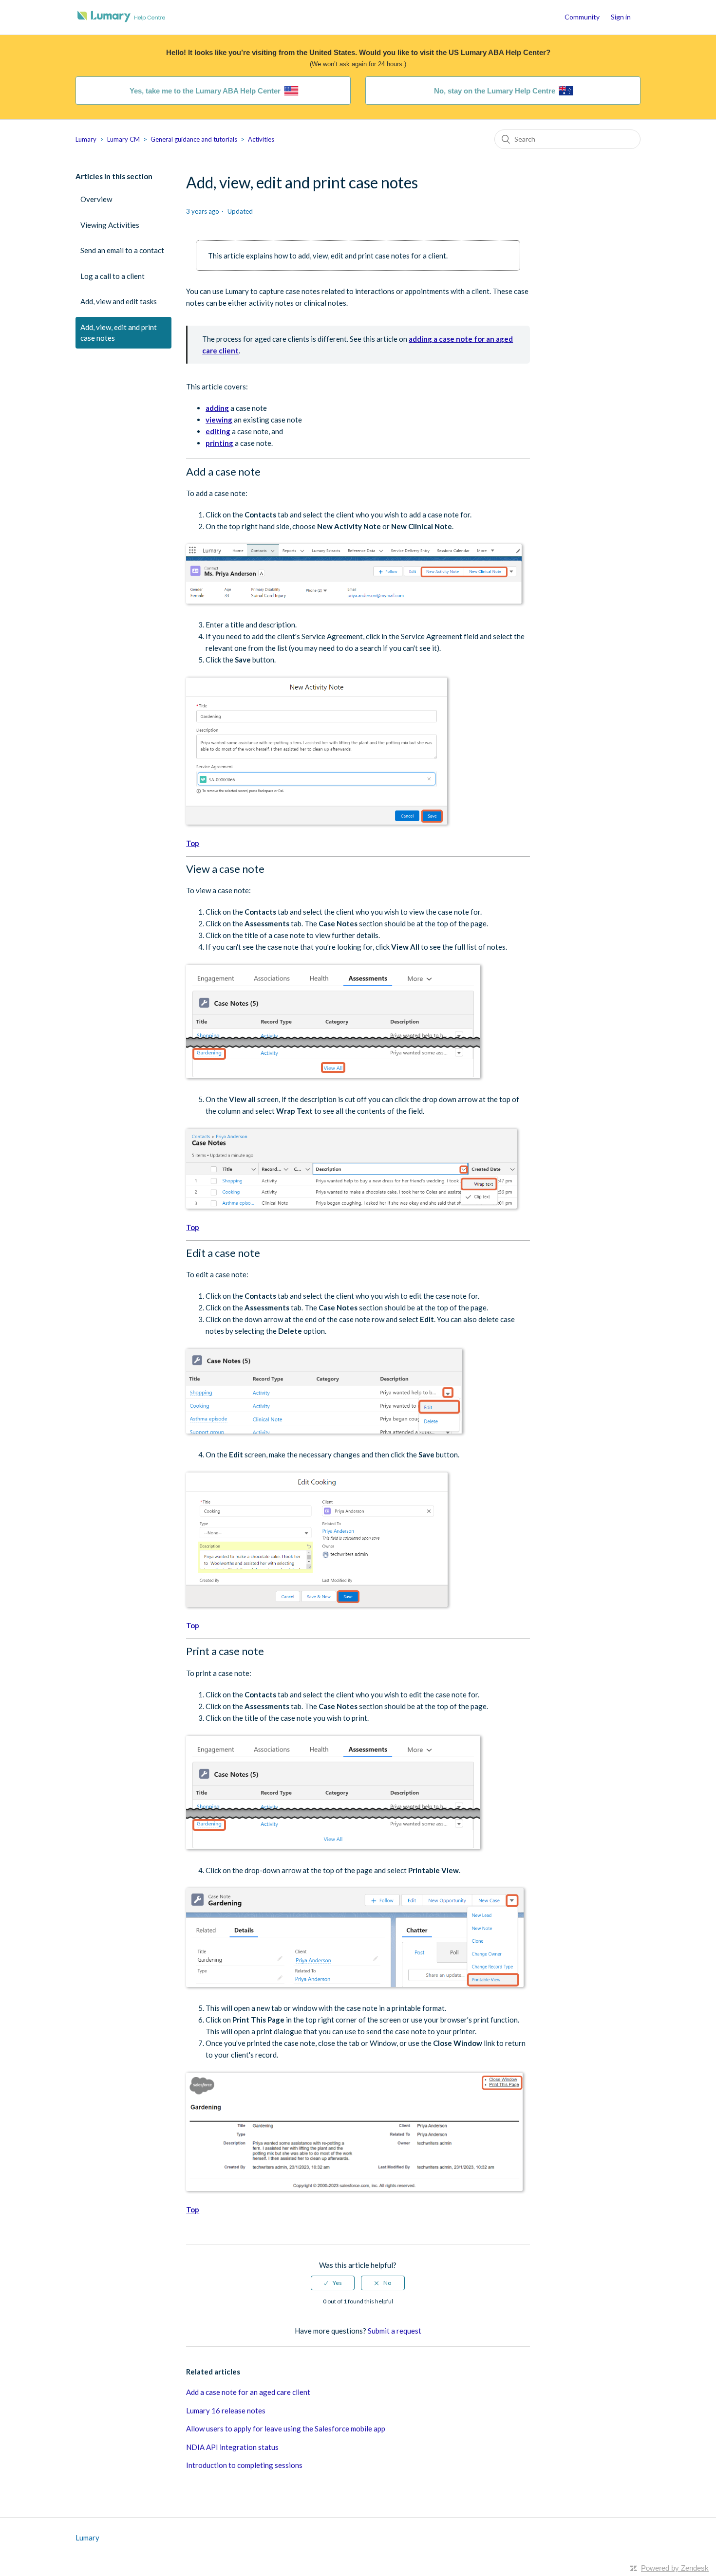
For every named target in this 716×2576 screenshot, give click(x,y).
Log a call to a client (113, 276)
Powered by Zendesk (675, 2568)
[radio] (333, 2283)
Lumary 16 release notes (226, 2410)
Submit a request (395, 2331)
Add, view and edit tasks (119, 301)
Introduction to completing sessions (244, 2465)
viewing (219, 420)
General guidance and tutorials (194, 139)
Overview (96, 199)
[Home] (122, 22)
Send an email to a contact (122, 250)
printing (219, 443)
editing (218, 431)
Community (582, 17)
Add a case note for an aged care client (248, 2392)
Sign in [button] (621, 17)
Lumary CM (123, 139)
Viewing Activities (110, 225)
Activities (261, 139)
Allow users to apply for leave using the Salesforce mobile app (286, 2429)
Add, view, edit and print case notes (119, 333)
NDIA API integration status (232, 2447)
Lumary (86, 139)
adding (217, 408)
